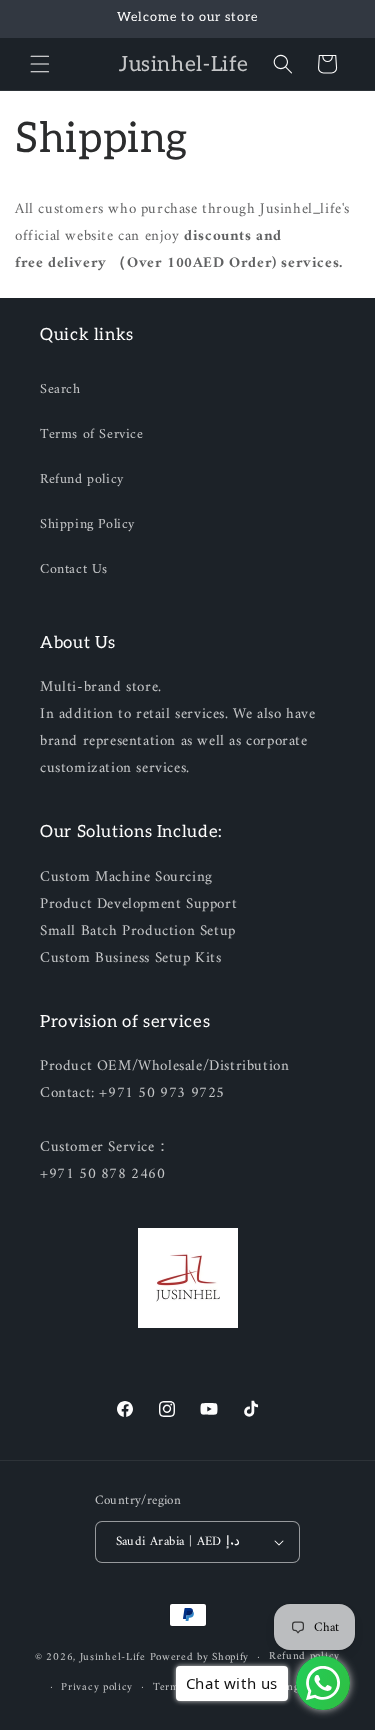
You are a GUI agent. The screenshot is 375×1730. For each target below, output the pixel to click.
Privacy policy (97, 1687)
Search (60, 389)
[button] (40, 64)
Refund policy (82, 479)
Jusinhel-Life (113, 1657)
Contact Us (74, 569)
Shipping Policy (87, 524)
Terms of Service (92, 434)
